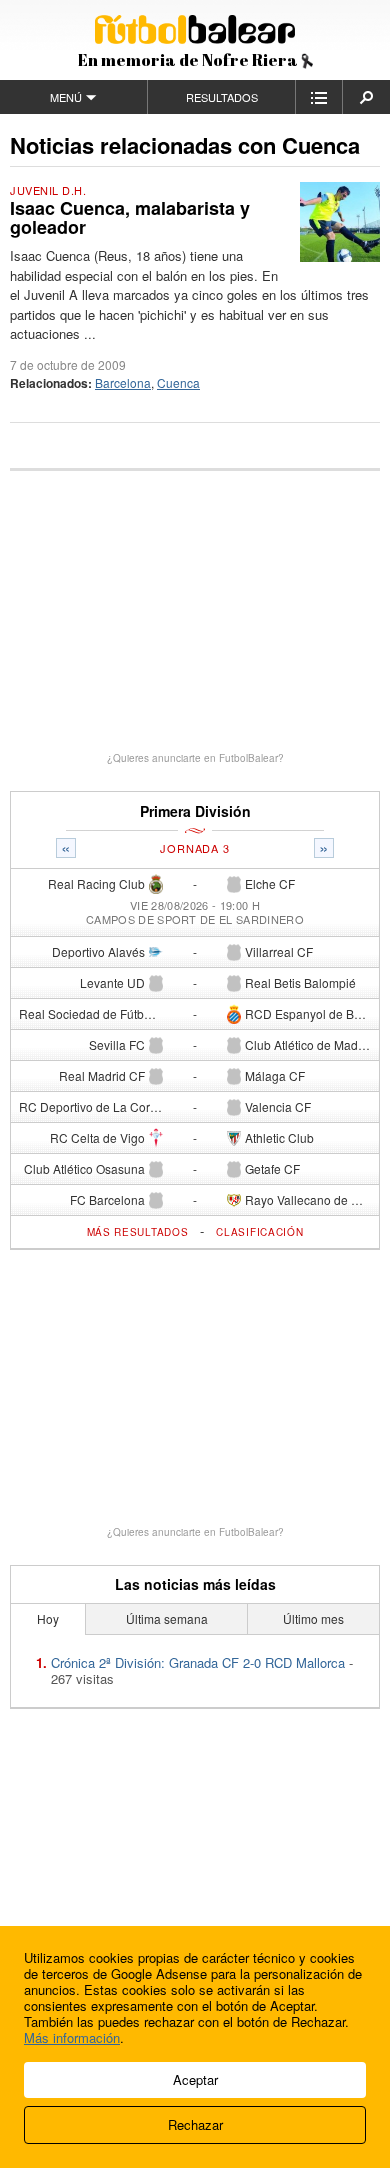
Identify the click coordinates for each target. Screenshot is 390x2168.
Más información (72, 2037)
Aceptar (195, 2079)
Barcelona (123, 382)
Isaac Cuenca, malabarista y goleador (130, 218)
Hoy (48, 1618)
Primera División (195, 811)
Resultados (222, 97)
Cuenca (178, 382)
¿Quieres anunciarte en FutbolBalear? (195, 758)
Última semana (167, 1618)
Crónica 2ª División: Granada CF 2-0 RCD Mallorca (198, 1662)
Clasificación (259, 1232)
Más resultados (138, 1232)
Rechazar (195, 2124)
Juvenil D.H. (48, 190)
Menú (66, 97)
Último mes (313, 1618)
